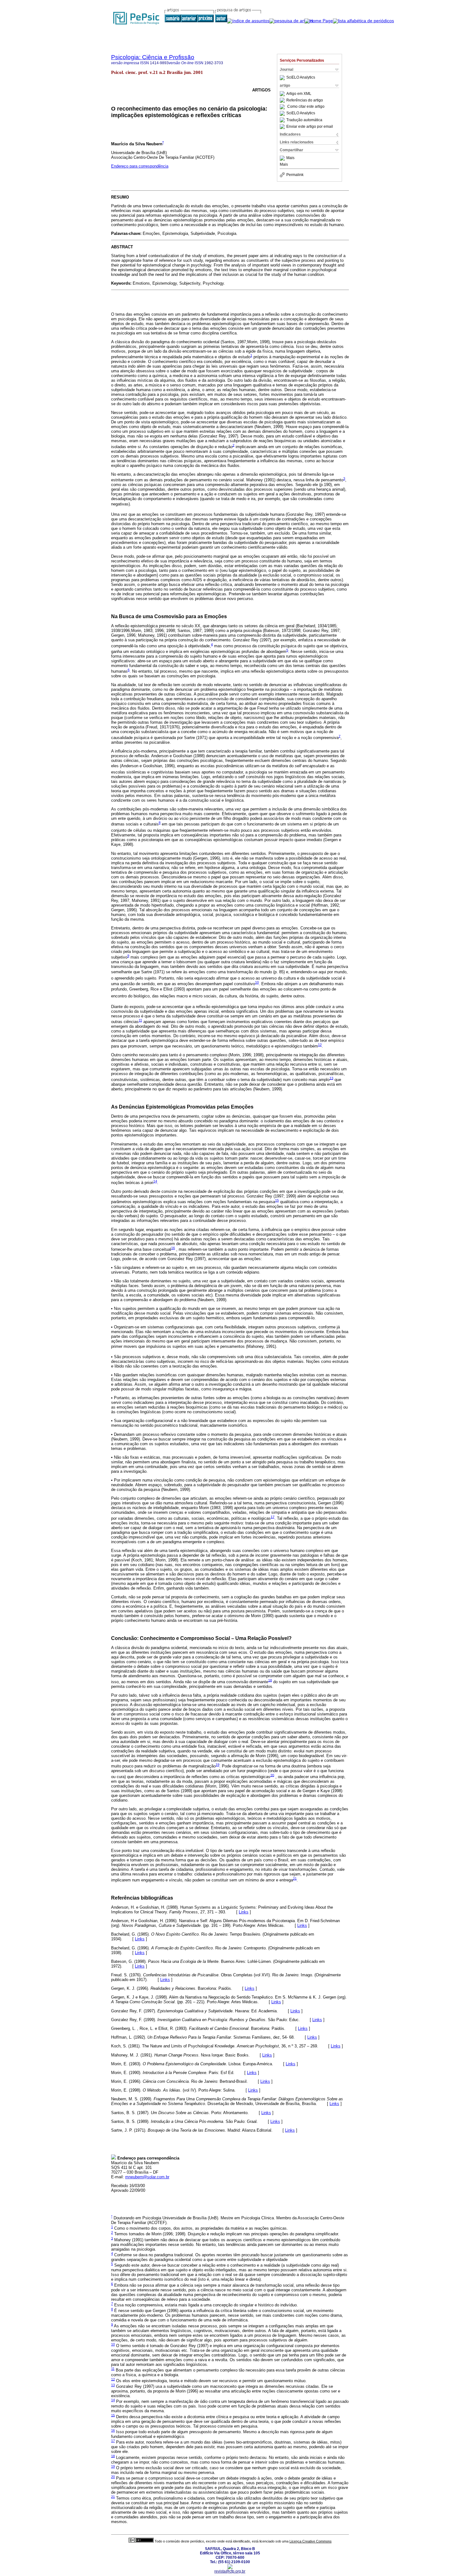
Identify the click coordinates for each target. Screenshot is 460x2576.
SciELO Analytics (301, 78)
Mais (290, 158)
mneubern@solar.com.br (147, 2177)
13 (331, 1078)
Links (244, 1912)
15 (277, 1200)
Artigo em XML (299, 94)
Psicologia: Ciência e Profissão (153, 57)
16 (173, 1248)
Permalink (295, 175)
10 (257, 982)
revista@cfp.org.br (230, 2571)
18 (270, 1680)
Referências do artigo (305, 100)
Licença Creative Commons (311, 2541)
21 (295, 1878)
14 (155, 1181)
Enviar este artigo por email (310, 127)
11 (140, 1020)
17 (273, 1517)
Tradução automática (304, 120)
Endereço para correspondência (140, 166)
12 (320, 1045)
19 (217, 1765)
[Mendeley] (283, 158)
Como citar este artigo (306, 107)
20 (272, 1775)
